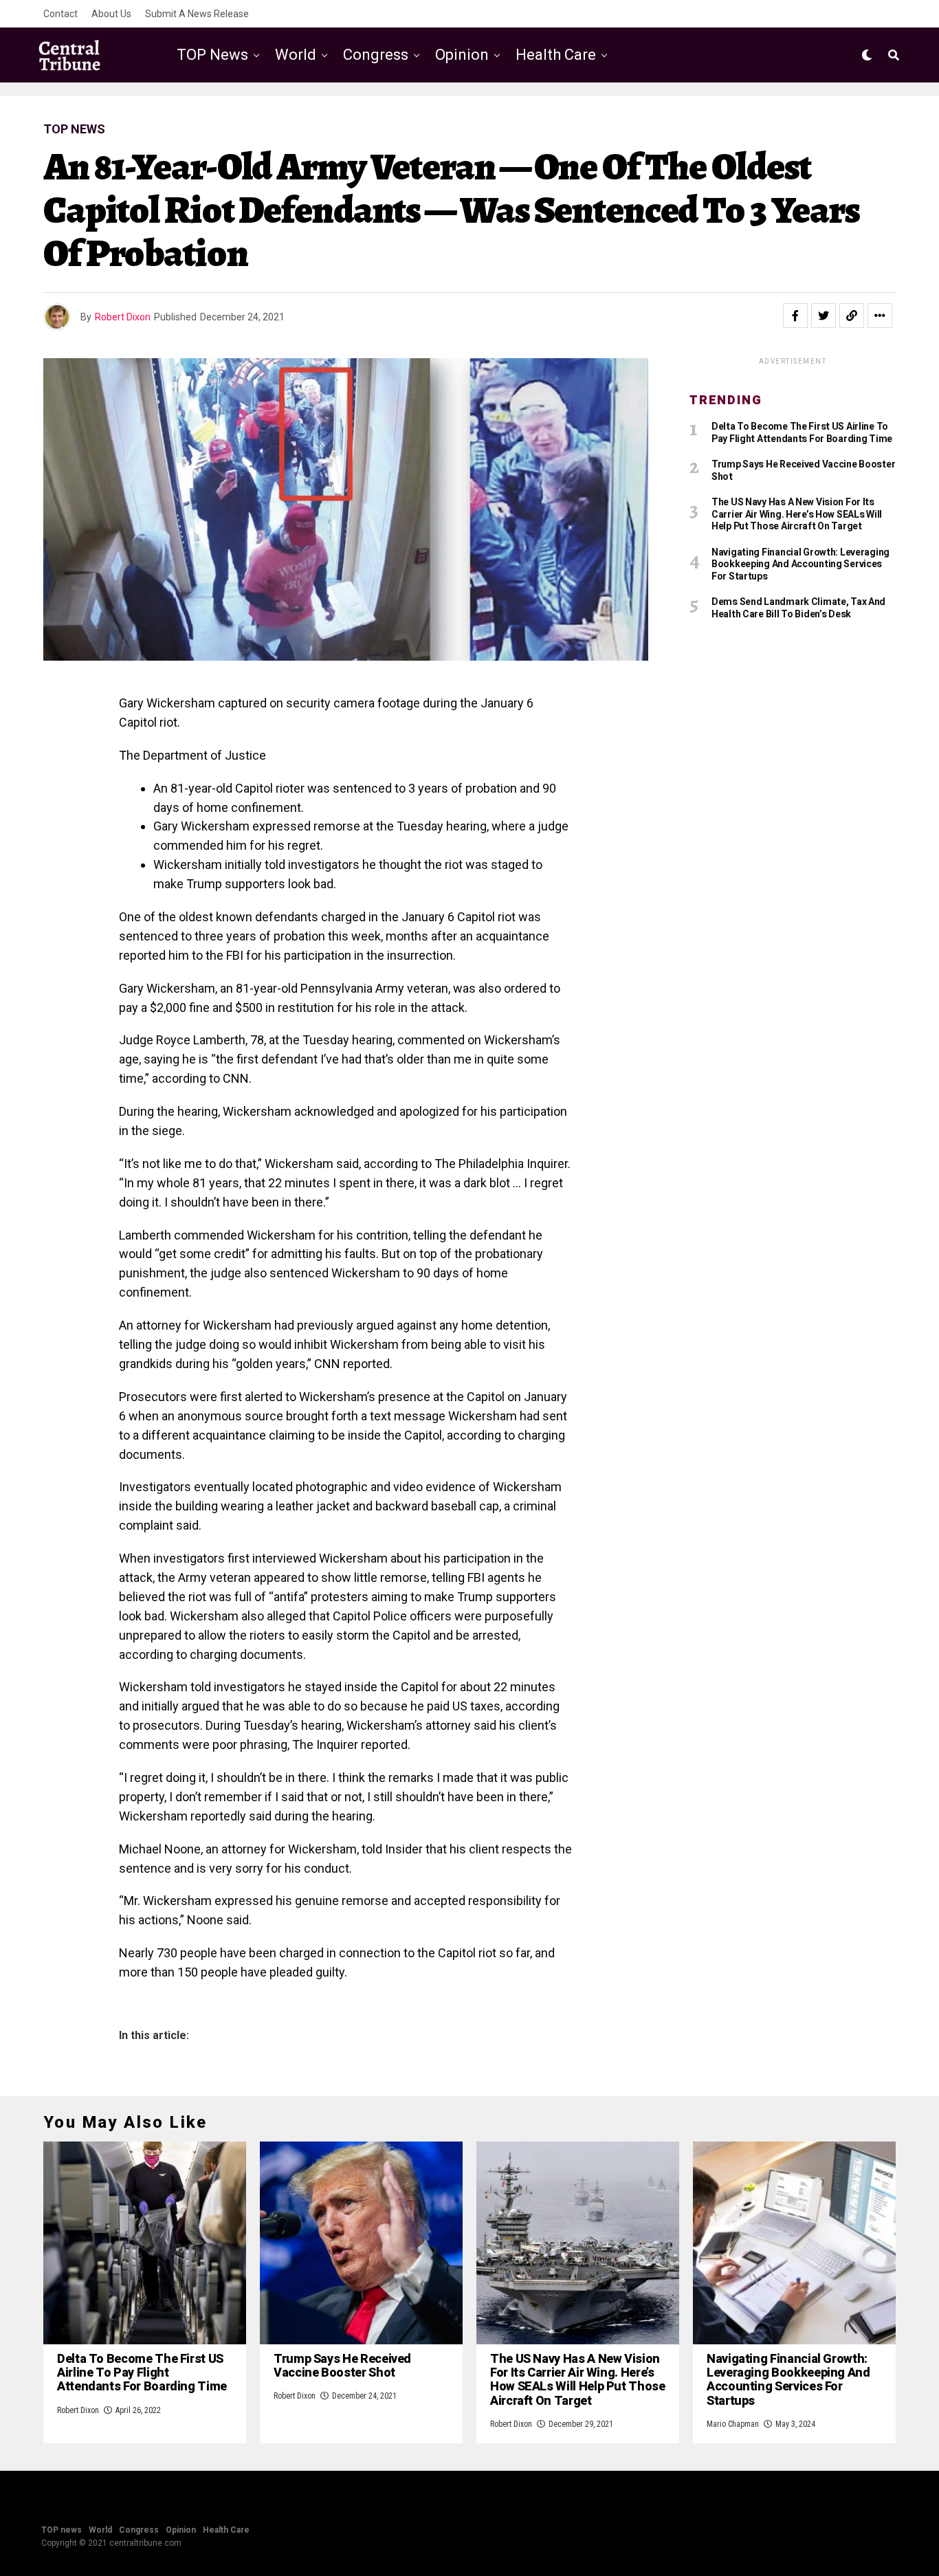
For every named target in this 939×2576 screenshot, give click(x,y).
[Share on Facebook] (795, 316)
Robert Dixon (123, 317)
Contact (60, 14)
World (296, 55)
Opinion (462, 55)
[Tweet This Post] (824, 316)
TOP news (212, 55)
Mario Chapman (733, 2424)
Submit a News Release (197, 14)
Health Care (556, 55)
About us (111, 14)
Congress (376, 55)
